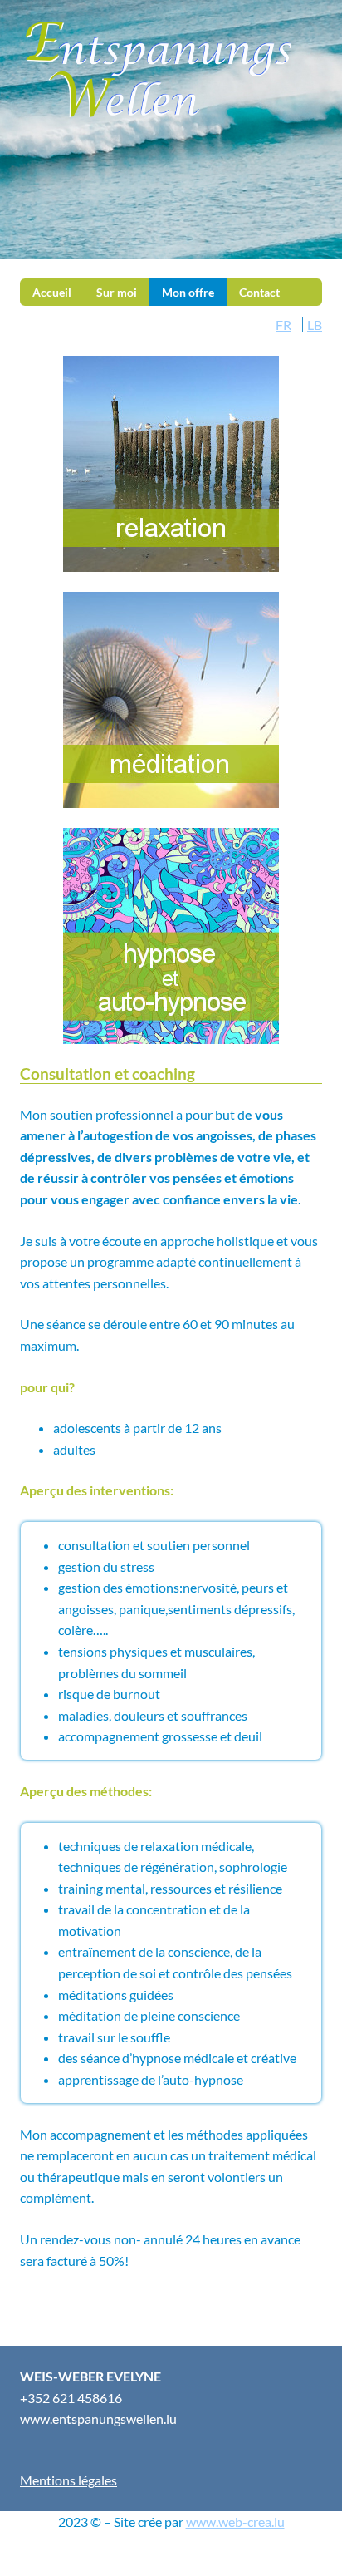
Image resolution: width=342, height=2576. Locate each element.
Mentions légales (68, 2480)
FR (283, 325)
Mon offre (188, 292)
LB (315, 325)
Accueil (52, 292)
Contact (259, 292)
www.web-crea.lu (235, 2522)
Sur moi (117, 292)
